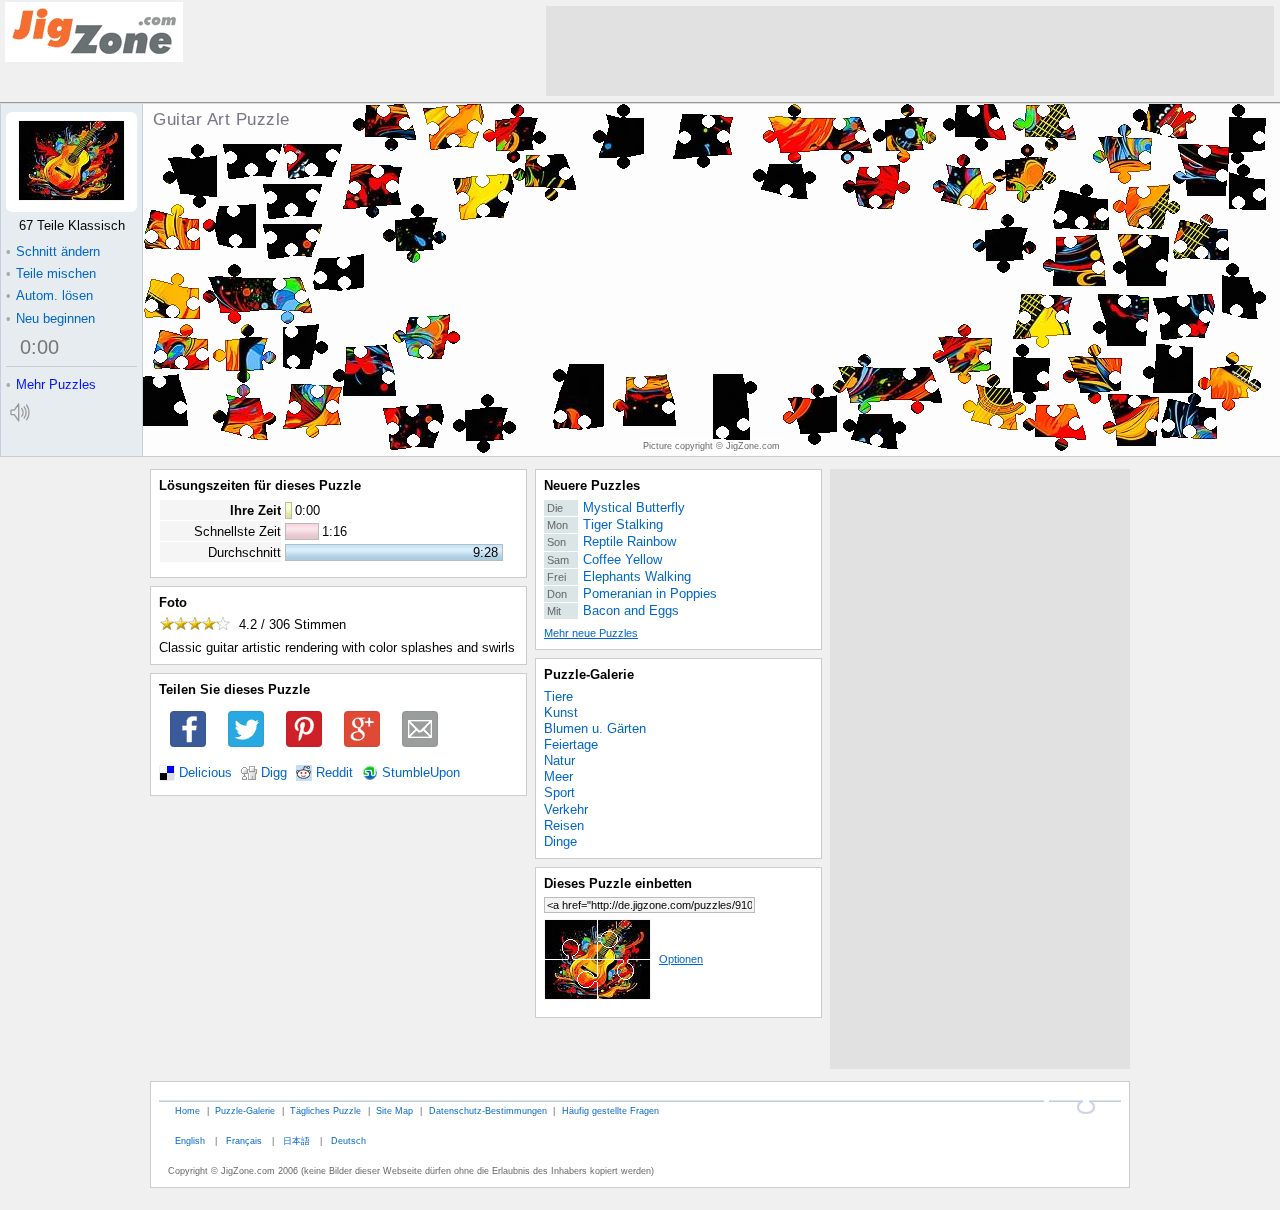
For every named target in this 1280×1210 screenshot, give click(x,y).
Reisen (564, 825)
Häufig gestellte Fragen (610, 1110)
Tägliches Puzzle (325, 1110)
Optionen (681, 959)
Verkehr (566, 809)
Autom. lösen (49, 295)
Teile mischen (51, 273)
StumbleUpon (421, 773)
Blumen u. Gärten (595, 728)
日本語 (296, 1140)
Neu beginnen (50, 318)
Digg (274, 773)
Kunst (561, 712)
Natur (559, 760)
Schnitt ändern (53, 251)
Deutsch (348, 1140)
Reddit (334, 773)
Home (187, 1110)
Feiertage (571, 744)
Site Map (394, 1110)
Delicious (205, 773)
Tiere (558, 696)
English (190, 1140)
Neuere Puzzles (592, 485)
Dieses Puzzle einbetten (618, 883)
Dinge (560, 841)
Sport (559, 792)
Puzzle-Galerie (589, 674)
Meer (558, 776)
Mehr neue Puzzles (591, 633)
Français (244, 1140)
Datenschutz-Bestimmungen (488, 1110)
